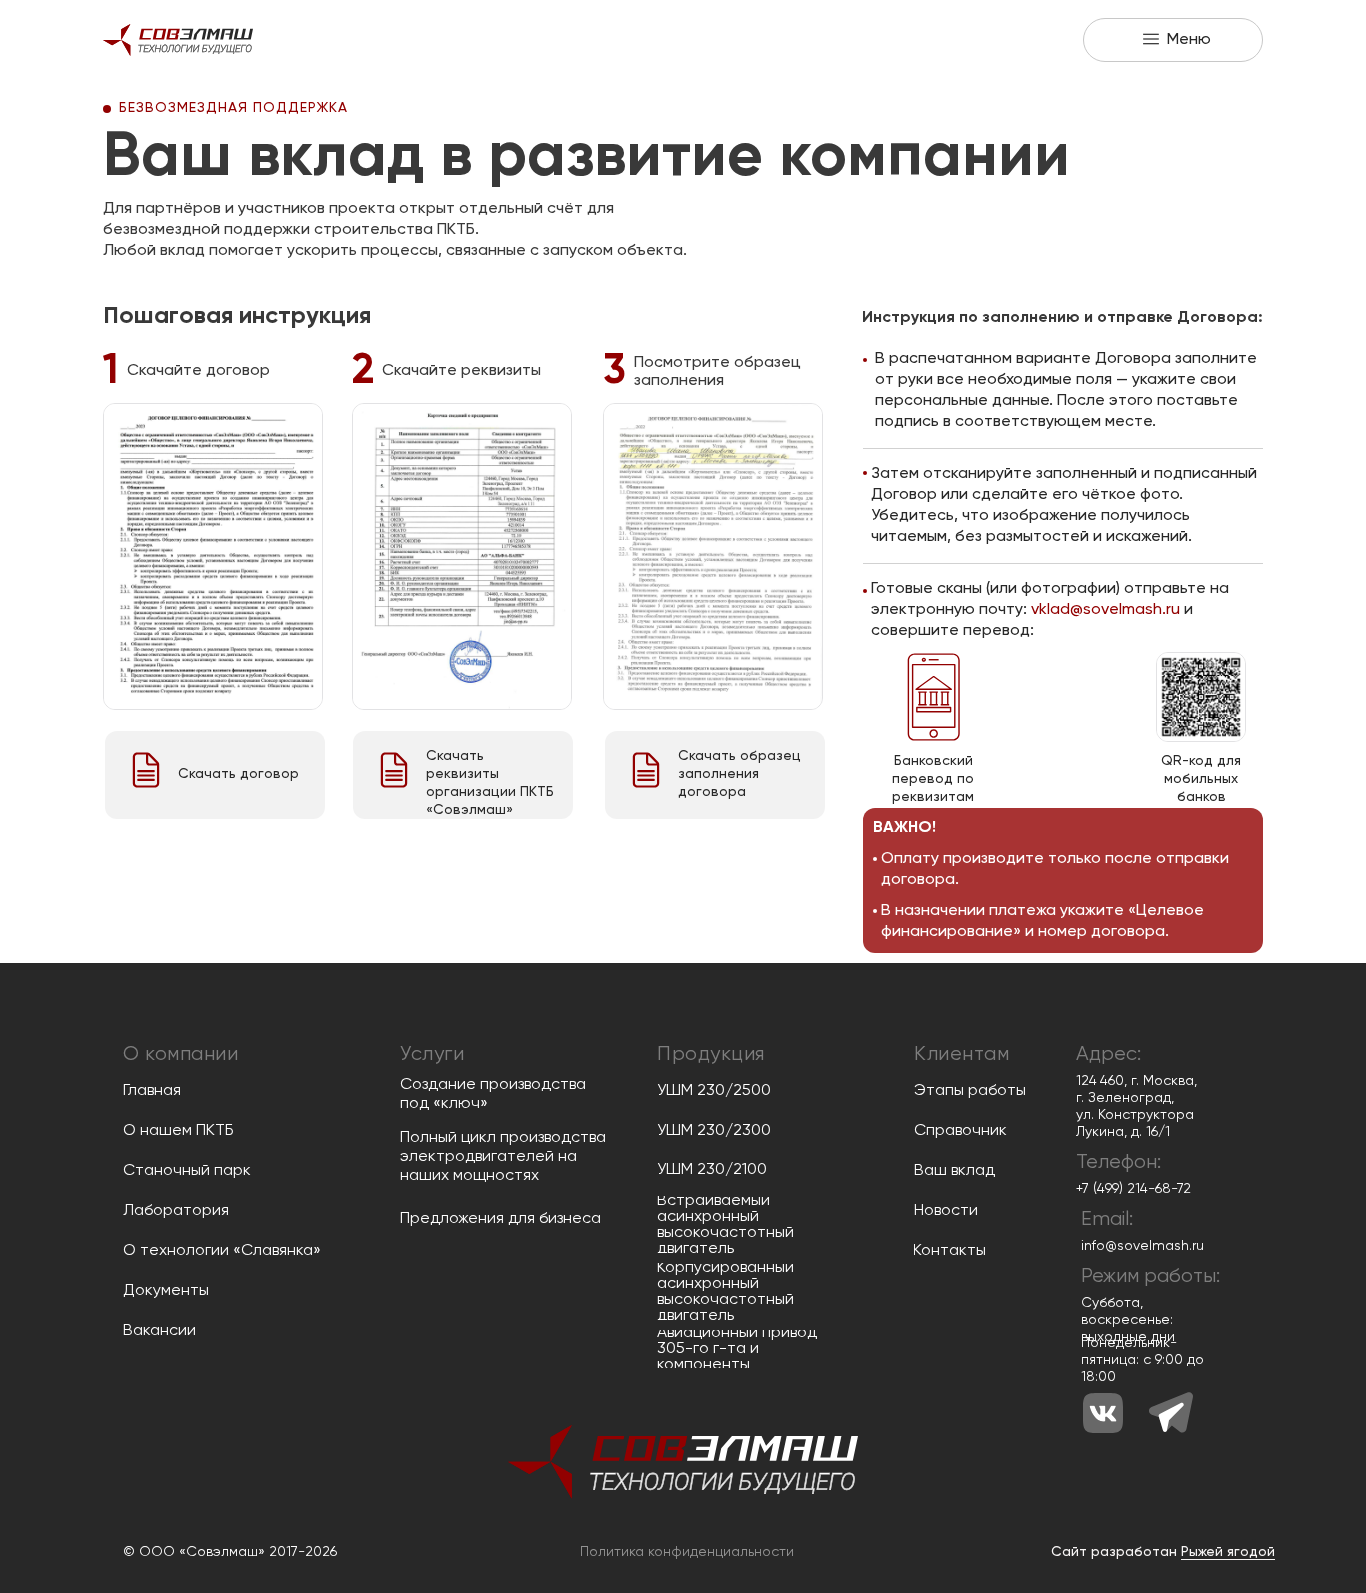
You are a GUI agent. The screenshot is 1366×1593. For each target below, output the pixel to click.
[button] (1173, 40)
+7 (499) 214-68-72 (1133, 1189)
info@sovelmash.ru (1142, 1246)
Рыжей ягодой (1228, 1552)
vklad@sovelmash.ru (1105, 610)
